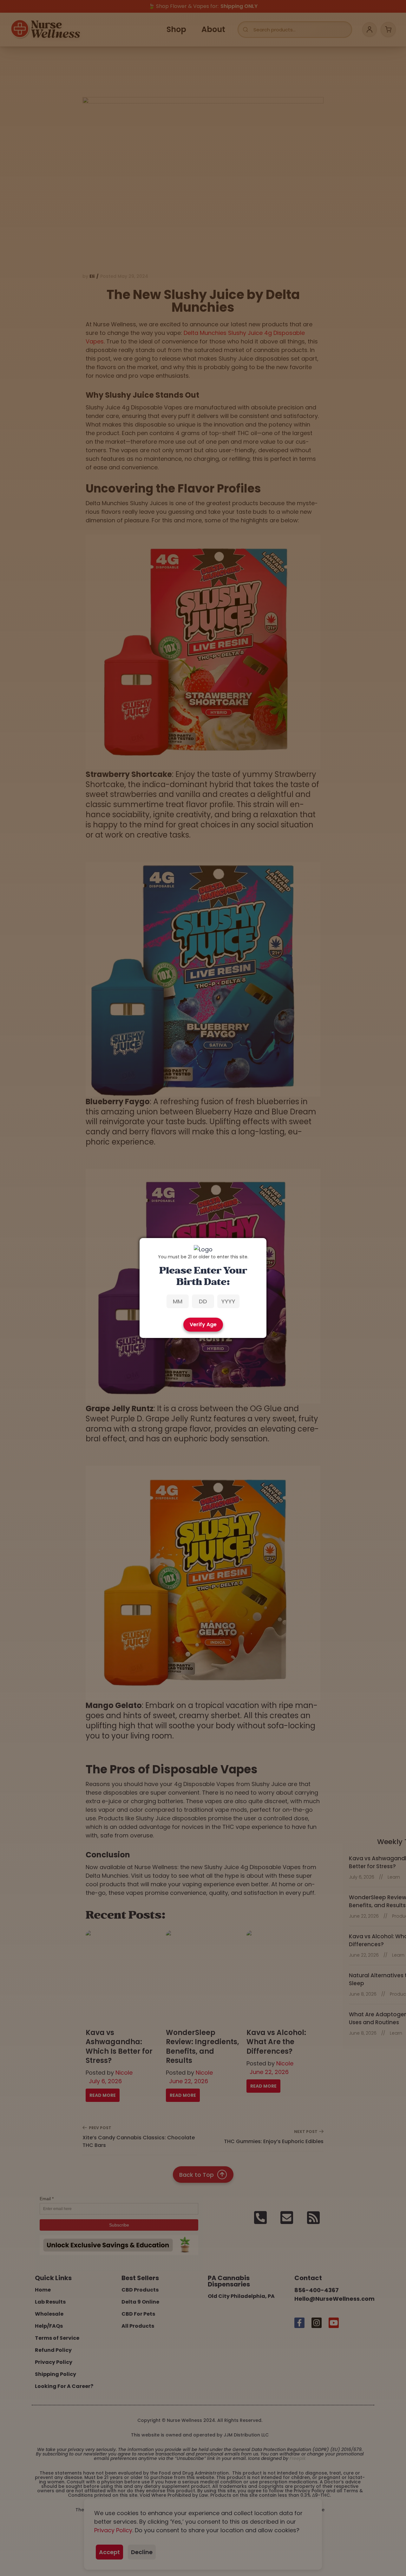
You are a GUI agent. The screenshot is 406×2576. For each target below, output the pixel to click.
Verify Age (203, 1324)
